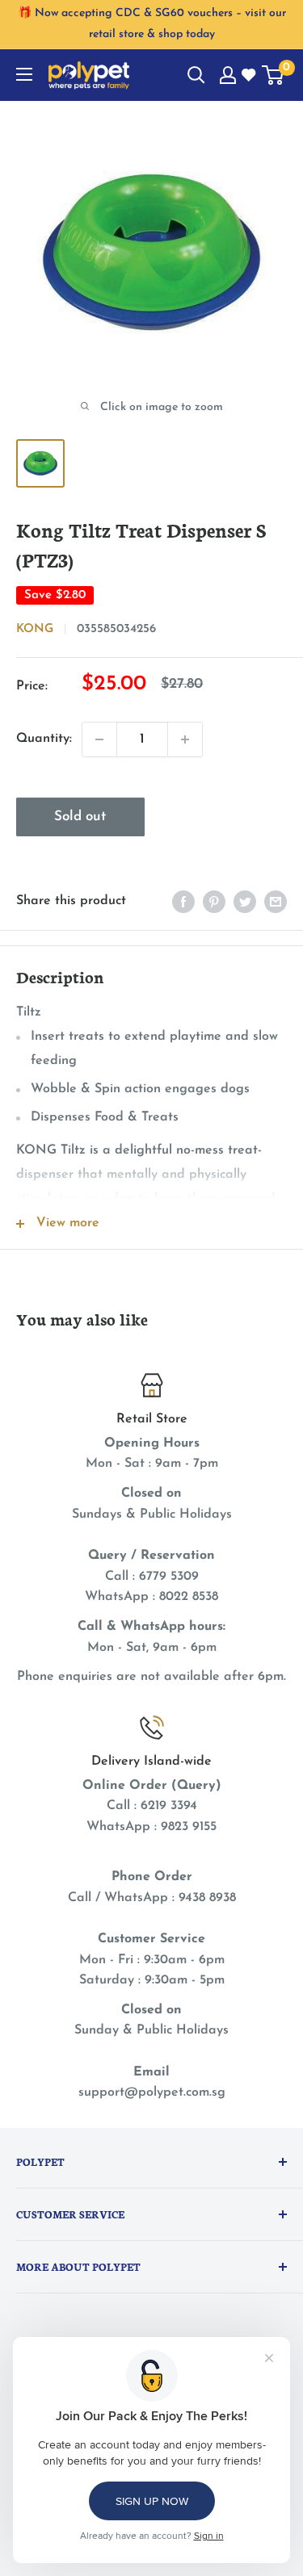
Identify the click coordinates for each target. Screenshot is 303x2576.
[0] (274, 75)
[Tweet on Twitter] (245, 902)
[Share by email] (276, 902)
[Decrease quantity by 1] (99, 739)
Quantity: (44, 739)
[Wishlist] (250, 76)
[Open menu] (24, 74)
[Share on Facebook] (183, 902)
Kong (35, 629)
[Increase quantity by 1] (185, 739)
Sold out (80, 817)
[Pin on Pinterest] (214, 902)
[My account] (228, 75)
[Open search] (196, 75)
